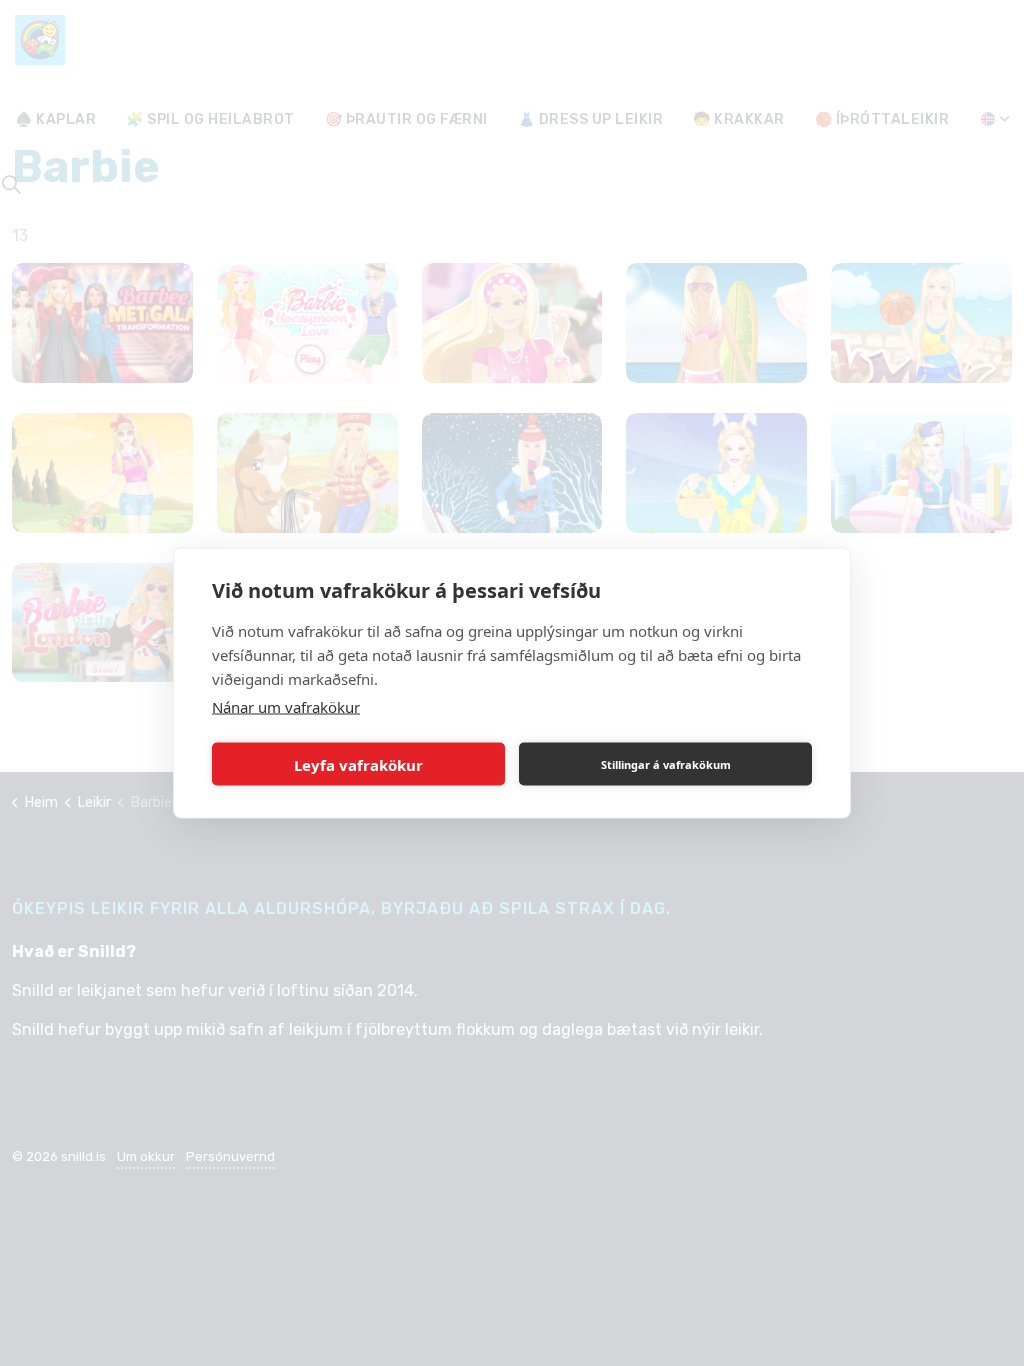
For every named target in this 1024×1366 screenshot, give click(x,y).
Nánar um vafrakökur (286, 707)
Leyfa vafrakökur (358, 764)
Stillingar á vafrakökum (666, 763)
